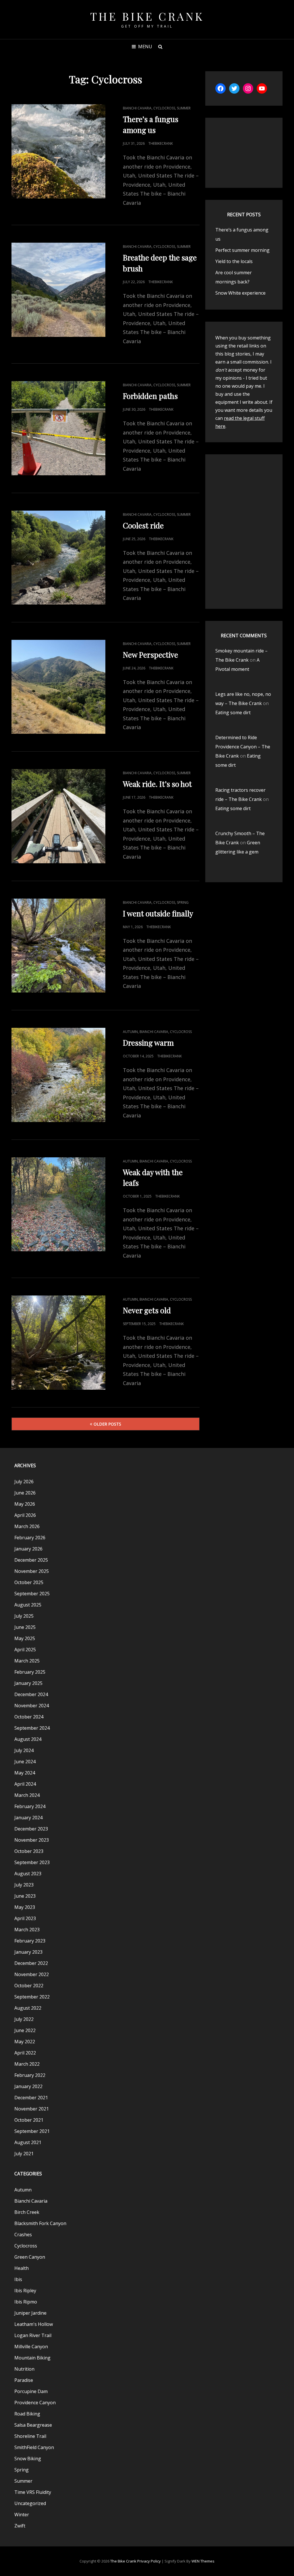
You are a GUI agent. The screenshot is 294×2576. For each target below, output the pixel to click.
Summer (184, 108)
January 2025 (28, 1683)
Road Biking (27, 2414)
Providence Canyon (35, 2403)
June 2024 (25, 1762)
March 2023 (27, 1930)
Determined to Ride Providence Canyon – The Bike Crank (243, 747)
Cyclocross (164, 108)
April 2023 (25, 1918)
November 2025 (32, 1571)
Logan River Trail (33, 2335)
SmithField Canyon (34, 2447)
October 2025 (29, 1582)
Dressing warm (148, 1043)
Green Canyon (30, 2257)
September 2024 (32, 1728)
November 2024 (32, 1706)
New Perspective (150, 655)
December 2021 (31, 2098)
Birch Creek (27, 2212)
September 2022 (32, 1997)
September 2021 (32, 2131)
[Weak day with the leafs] (58, 1204)
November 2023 (32, 1840)
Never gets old (147, 1310)
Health (22, 2268)
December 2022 (31, 1963)
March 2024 (27, 1795)
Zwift (20, 2526)
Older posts (107, 1424)
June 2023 (25, 1896)
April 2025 (25, 1650)
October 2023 (29, 1851)
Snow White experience (240, 293)
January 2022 (28, 2086)
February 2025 (30, 1672)
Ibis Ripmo (26, 2302)
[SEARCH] (160, 47)
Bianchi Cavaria (137, 108)
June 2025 (25, 1627)
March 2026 (27, 1526)
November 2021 (32, 2109)
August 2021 (28, 2142)
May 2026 (25, 1504)
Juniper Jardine (30, 2313)
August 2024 (28, 1739)
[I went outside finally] (58, 946)
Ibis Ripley (25, 2291)
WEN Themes (203, 2561)
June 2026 (25, 1493)
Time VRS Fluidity (33, 2492)
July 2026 (24, 1482)
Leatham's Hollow (34, 2324)
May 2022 (25, 2042)
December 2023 (31, 1829)
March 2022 (27, 2064)
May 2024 (25, 1773)
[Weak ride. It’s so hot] (58, 816)
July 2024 (24, 1750)
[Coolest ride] (58, 558)
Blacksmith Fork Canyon (40, 2223)
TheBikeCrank (161, 143)
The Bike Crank (147, 16)
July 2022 (24, 2019)
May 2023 (25, 1907)
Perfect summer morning (242, 250)
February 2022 (30, 2075)
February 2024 (30, 1806)
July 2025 (24, 1616)
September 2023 (32, 1862)
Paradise (24, 2380)
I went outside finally (158, 913)
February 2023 (30, 1941)
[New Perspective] (58, 687)
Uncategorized (30, 2503)
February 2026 (30, 1538)
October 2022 (29, 1986)
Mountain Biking (32, 2358)
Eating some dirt (233, 712)
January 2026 (28, 1549)
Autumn (130, 1032)
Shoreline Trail (30, 2436)
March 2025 (27, 1661)
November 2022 (32, 1974)
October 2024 (29, 1717)
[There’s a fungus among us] (58, 151)
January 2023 (28, 1952)
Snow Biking (28, 2459)
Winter (22, 2515)
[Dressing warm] (58, 1075)
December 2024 (31, 1694)
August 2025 (28, 1605)
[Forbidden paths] (58, 428)
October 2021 (29, 2120)
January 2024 (28, 1818)
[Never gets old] (58, 1342)
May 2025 (25, 1638)
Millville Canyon (31, 2347)
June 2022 (25, 2030)
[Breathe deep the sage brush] (58, 290)
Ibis (18, 2279)
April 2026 (25, 1515)
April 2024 (25, 1784)
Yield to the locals (234, 261)
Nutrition (24, 2369)
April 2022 (25, 2053)
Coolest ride (143, 525)
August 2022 (28, 2008)
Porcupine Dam (31, 2391)
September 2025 (32, 1594)
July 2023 (24, 1885)
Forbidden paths (150, 396)
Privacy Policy (149, 2561)
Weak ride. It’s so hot (157, 784)
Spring (183, 902)
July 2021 (24, 2154)
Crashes (23, 2235)
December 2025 (31, 1560)
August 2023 (28, 1874)
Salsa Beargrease (33, 2425)
